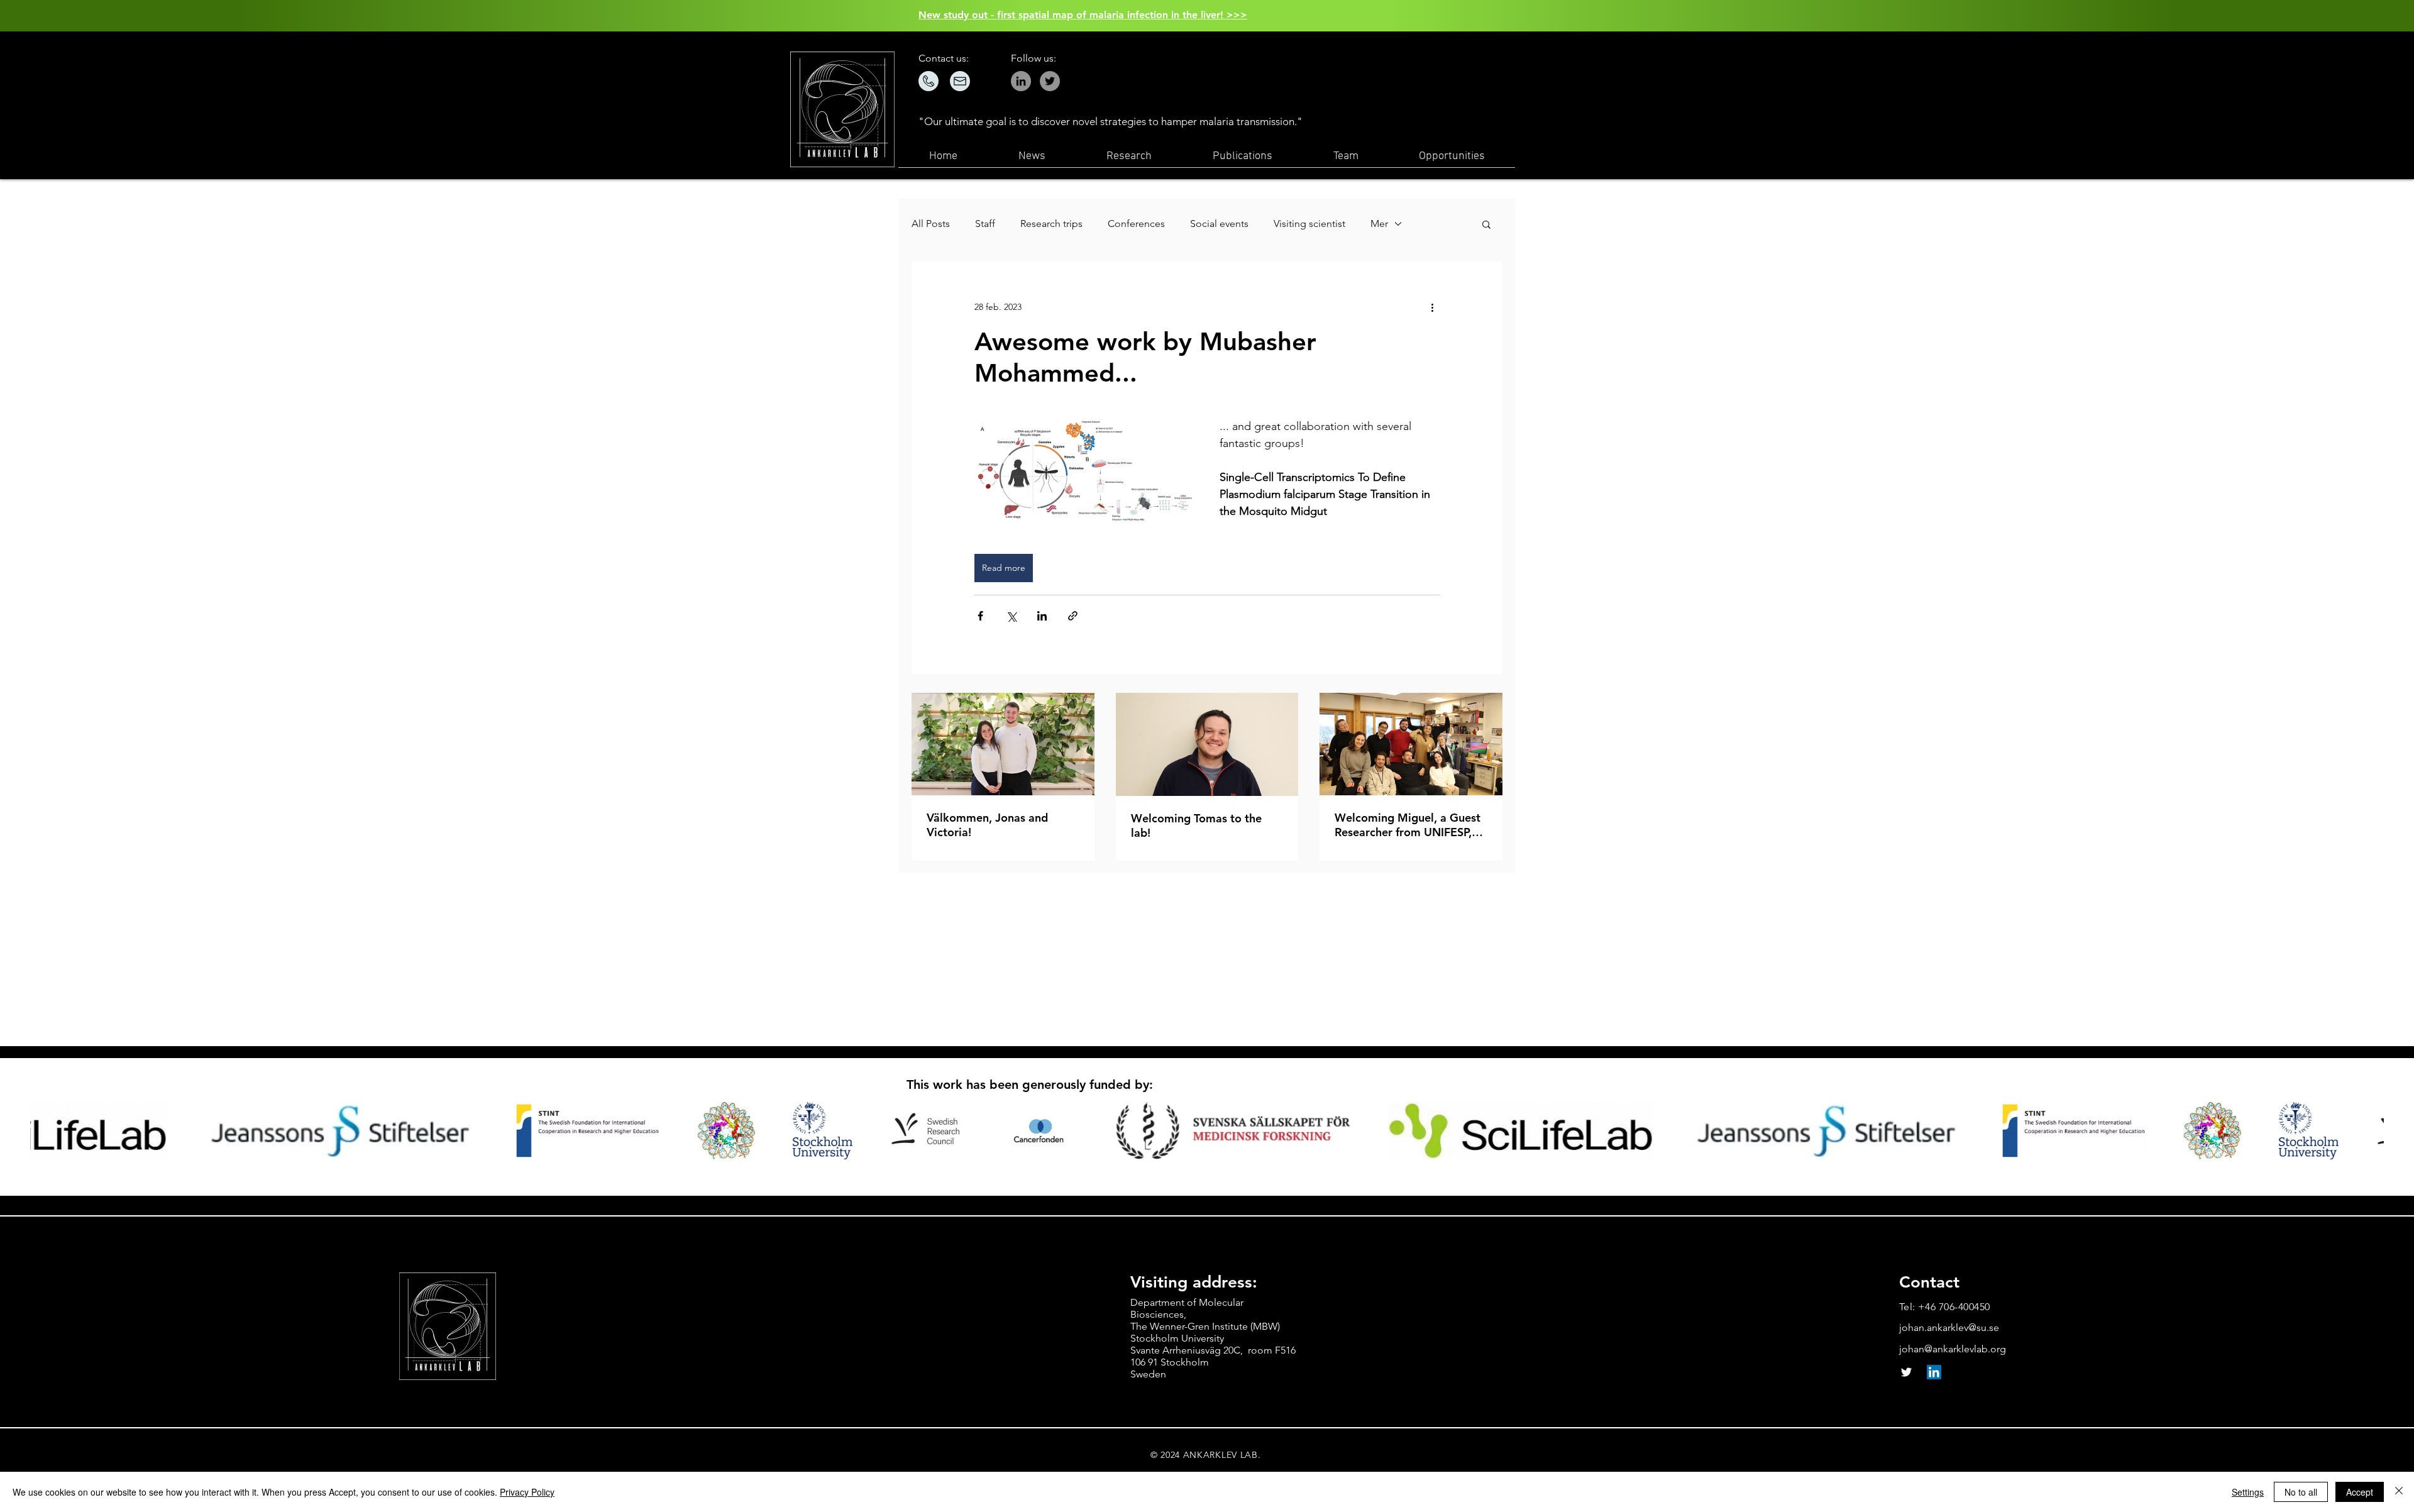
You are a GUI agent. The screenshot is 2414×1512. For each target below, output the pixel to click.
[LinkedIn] (1934, 1372)
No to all (2301, 1492)
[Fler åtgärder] (1432, 307)
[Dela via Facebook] (980, 616)
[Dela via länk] (1073, 616)
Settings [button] (2248, 1492)
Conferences (1136, 223)
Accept (2360, 1492)
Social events (1219, 223)
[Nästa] (2345, 16)
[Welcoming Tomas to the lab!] (1207, 744)
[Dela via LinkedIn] (1042, 616)
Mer (1379, 223)
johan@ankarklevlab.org (1953, 1349)
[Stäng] (2399, 1492)
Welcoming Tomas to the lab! (1196, 825)
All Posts (931, 223)
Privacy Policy (527, 1492)
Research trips (1051, 223)
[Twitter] (1050, 81)
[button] (1486, 224)
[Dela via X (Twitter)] (1011, 616)
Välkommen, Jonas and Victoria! (987, 825)
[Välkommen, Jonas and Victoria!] (1003, 744)
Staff (985, 223)
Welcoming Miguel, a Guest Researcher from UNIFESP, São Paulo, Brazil (1408, 825)
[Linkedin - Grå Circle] (1021, 81)
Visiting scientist (1309, 223)
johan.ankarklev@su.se (1949, 1327)
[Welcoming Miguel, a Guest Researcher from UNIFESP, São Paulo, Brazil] (1411, 744)
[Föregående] (69, 16)
